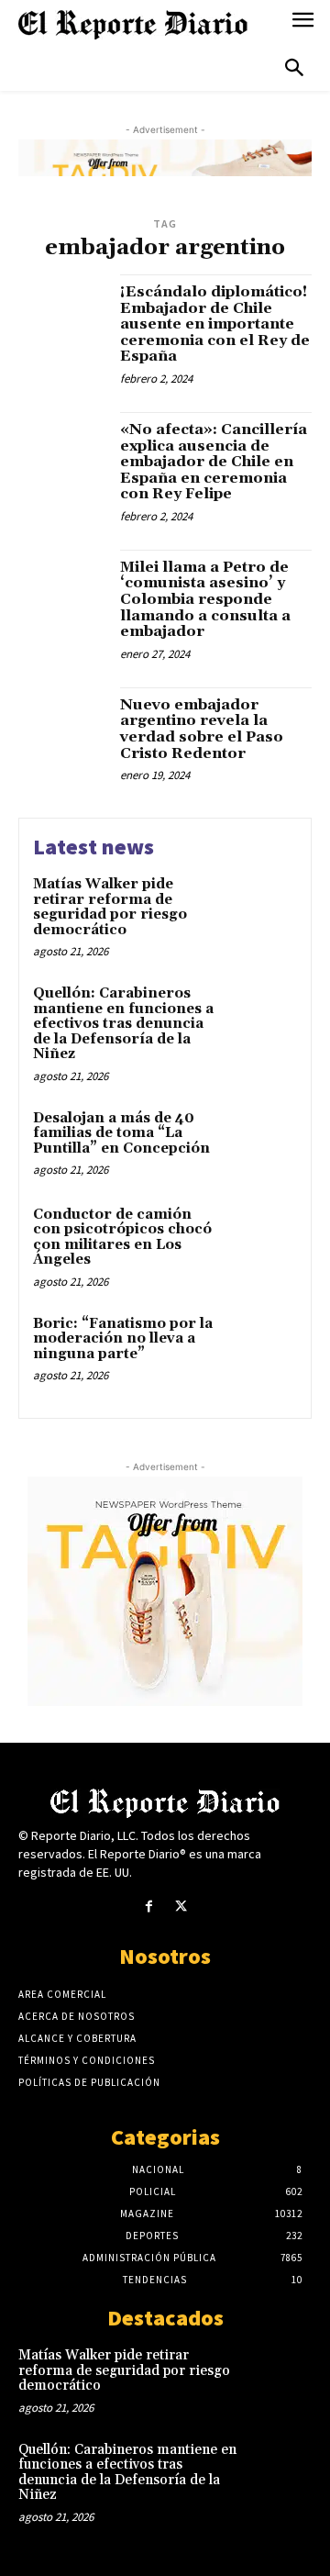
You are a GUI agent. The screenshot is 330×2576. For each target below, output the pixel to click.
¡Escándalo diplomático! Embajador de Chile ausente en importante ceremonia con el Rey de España (215, 324)
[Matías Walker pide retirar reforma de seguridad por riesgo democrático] (263, 908)
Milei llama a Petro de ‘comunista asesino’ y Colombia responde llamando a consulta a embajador (205, 599)
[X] (181, 1907)
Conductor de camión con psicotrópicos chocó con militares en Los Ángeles (122, 1238)
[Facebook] (149, 1907)
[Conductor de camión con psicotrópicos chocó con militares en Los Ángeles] (263, 1238)
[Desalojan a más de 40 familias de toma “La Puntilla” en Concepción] (263, 1142)
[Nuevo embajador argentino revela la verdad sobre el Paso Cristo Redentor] (62, 731)
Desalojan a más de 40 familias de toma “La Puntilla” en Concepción (121, 1133)
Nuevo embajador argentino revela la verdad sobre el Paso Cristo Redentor (202, 729)
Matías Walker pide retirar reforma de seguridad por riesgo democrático (110, 907)
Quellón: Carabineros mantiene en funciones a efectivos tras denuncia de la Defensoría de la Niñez (123, 1024)
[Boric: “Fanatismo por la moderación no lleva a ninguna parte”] (263, 1348)
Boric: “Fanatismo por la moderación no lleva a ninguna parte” (123, 1339)
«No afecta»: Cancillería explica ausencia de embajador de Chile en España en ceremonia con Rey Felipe (214, 462)
